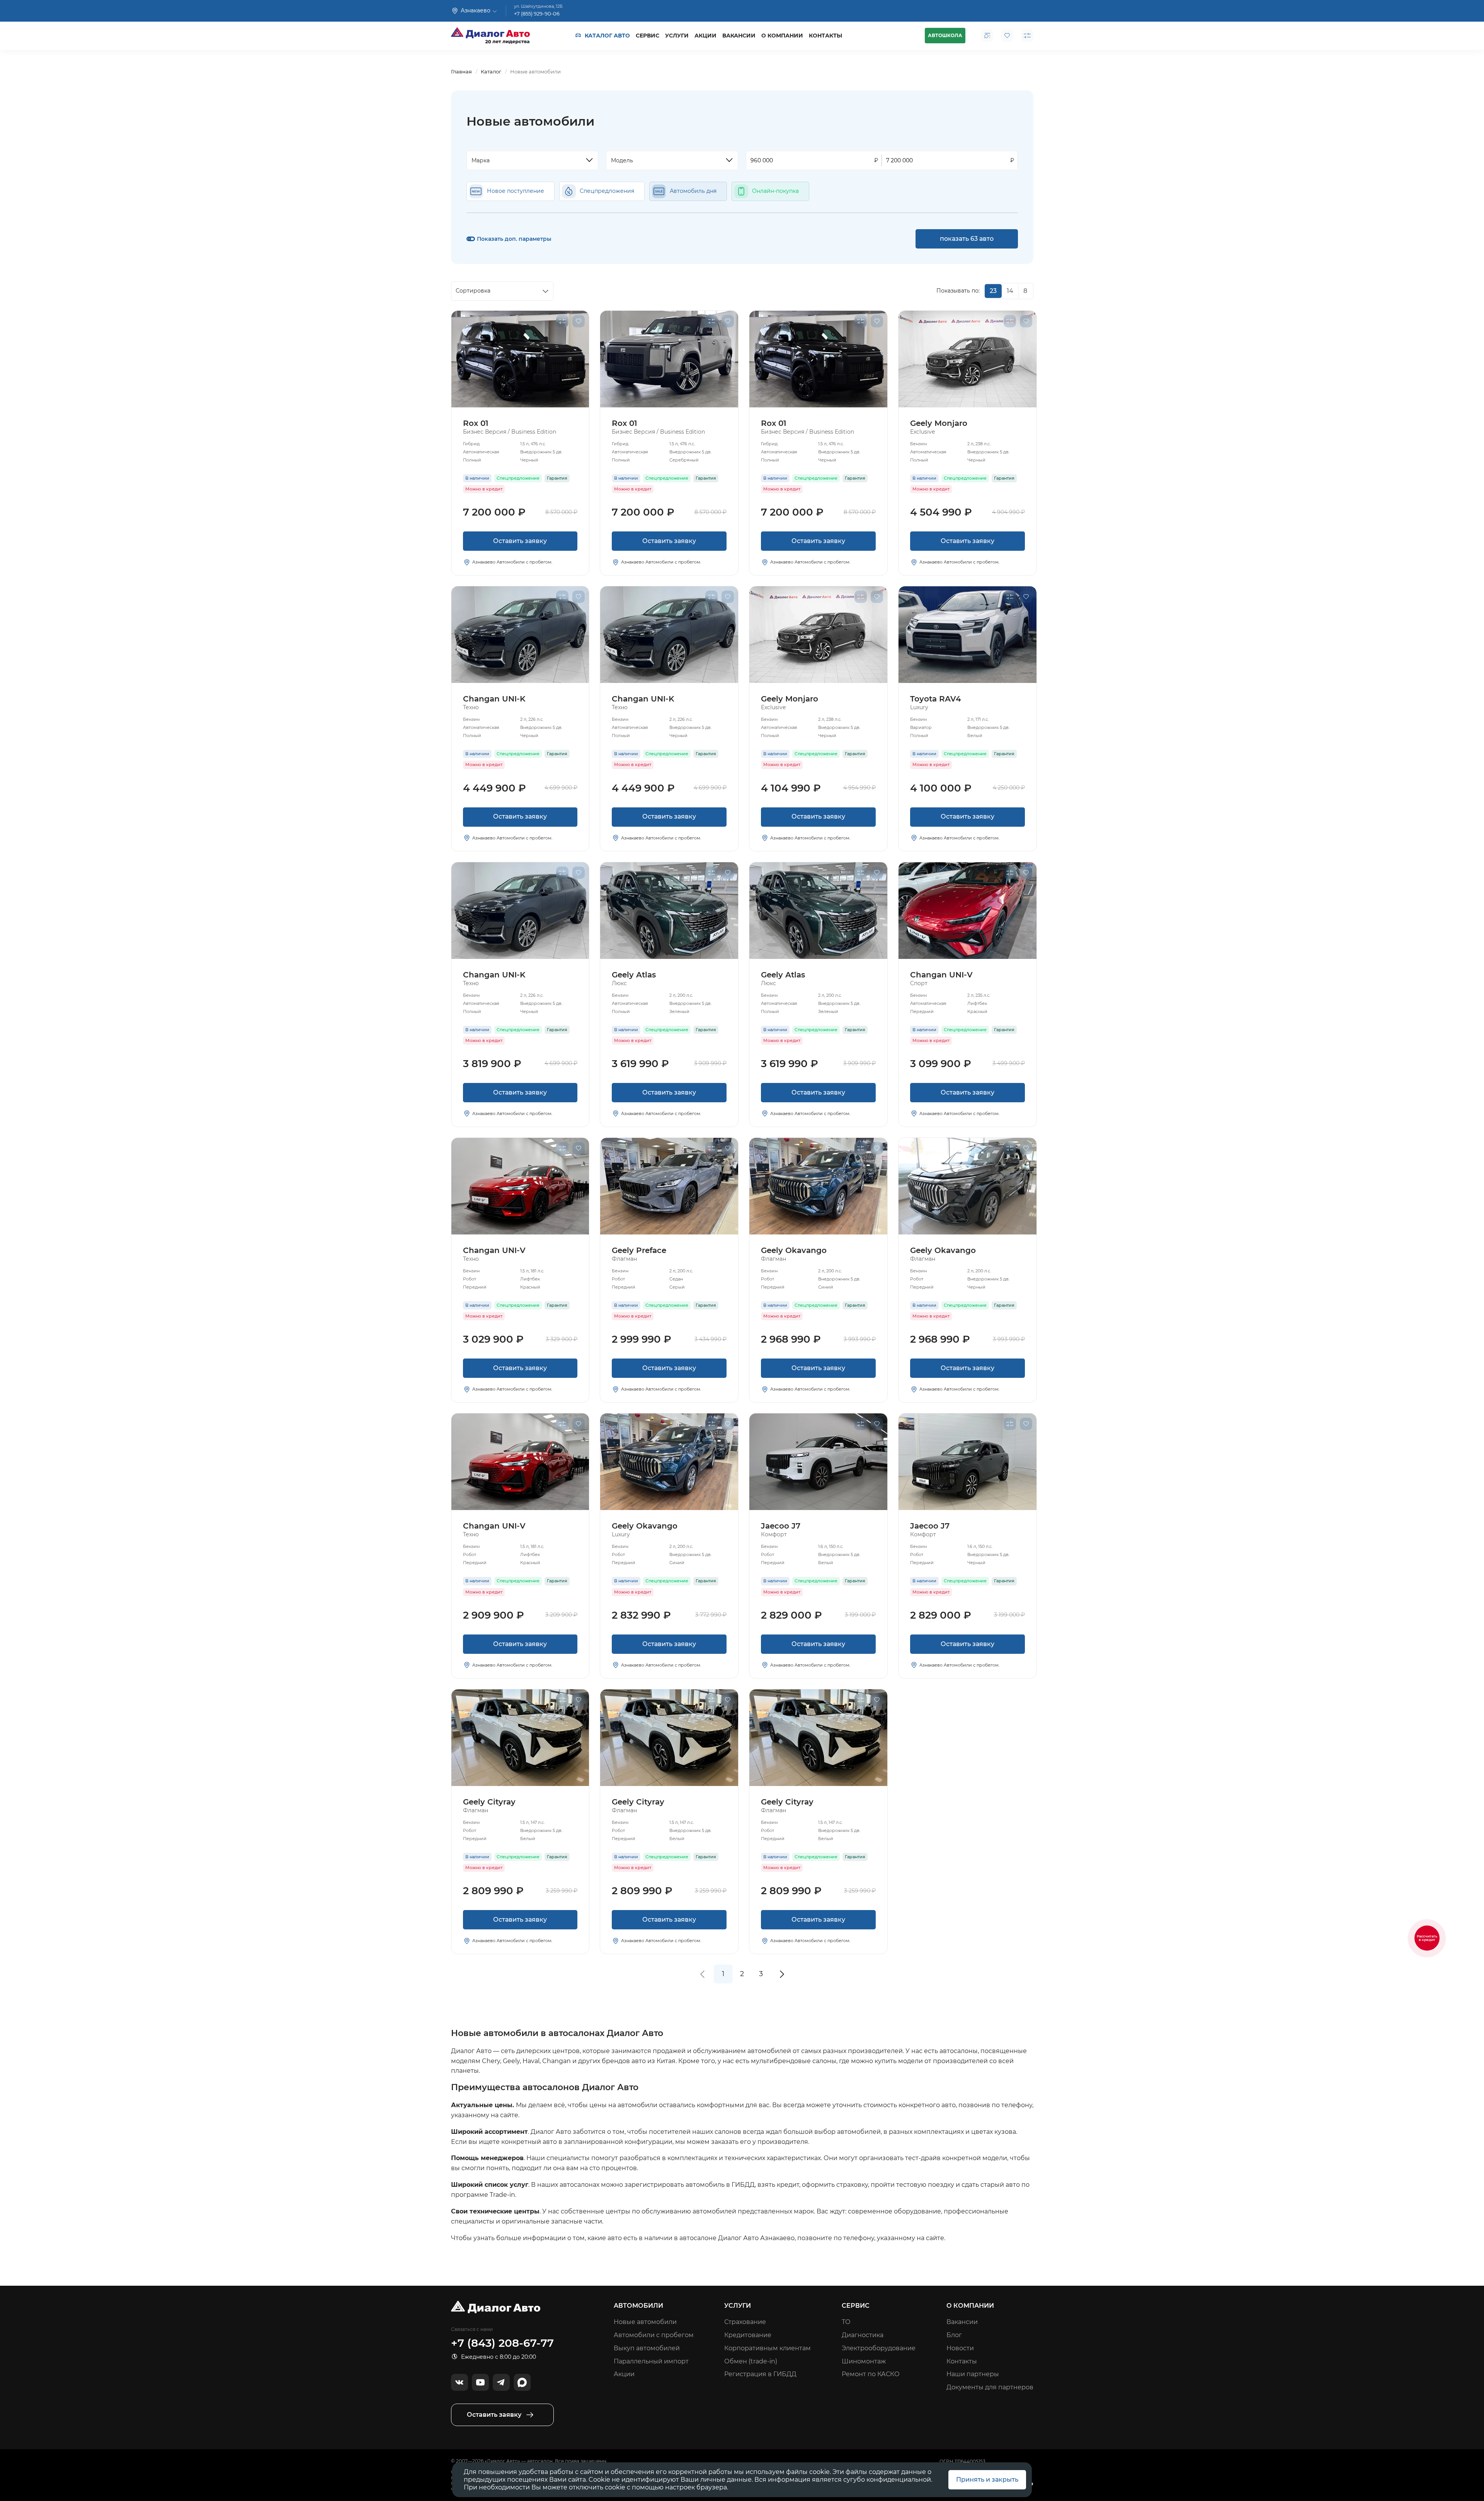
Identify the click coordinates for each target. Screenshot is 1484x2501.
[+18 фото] (669, 359)
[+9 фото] (818, 1462)
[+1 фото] (967, 635)
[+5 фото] (967, 911)
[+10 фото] (818, 1186)
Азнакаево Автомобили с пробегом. (512, 562)
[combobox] (533, 160)
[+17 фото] (520, 1186)
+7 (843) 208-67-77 (502, 2343)
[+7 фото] (967, 1462)
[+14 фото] (520, 359)
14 (1010, 291)
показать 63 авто (967, 239)
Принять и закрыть (987, 2480)
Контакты (825, 36)
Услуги (677, 36)
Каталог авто (607, 36)
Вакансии (739, 36)
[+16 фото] (669, 911)
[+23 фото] (520, 635)
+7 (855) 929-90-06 (537, 14)
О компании (782, 36)
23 (993, 291)
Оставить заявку (520, 541)
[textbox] (529, 160)
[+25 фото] (967, 359)
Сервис (648, 36)
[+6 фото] (669, 1186)
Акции (705, 36)
